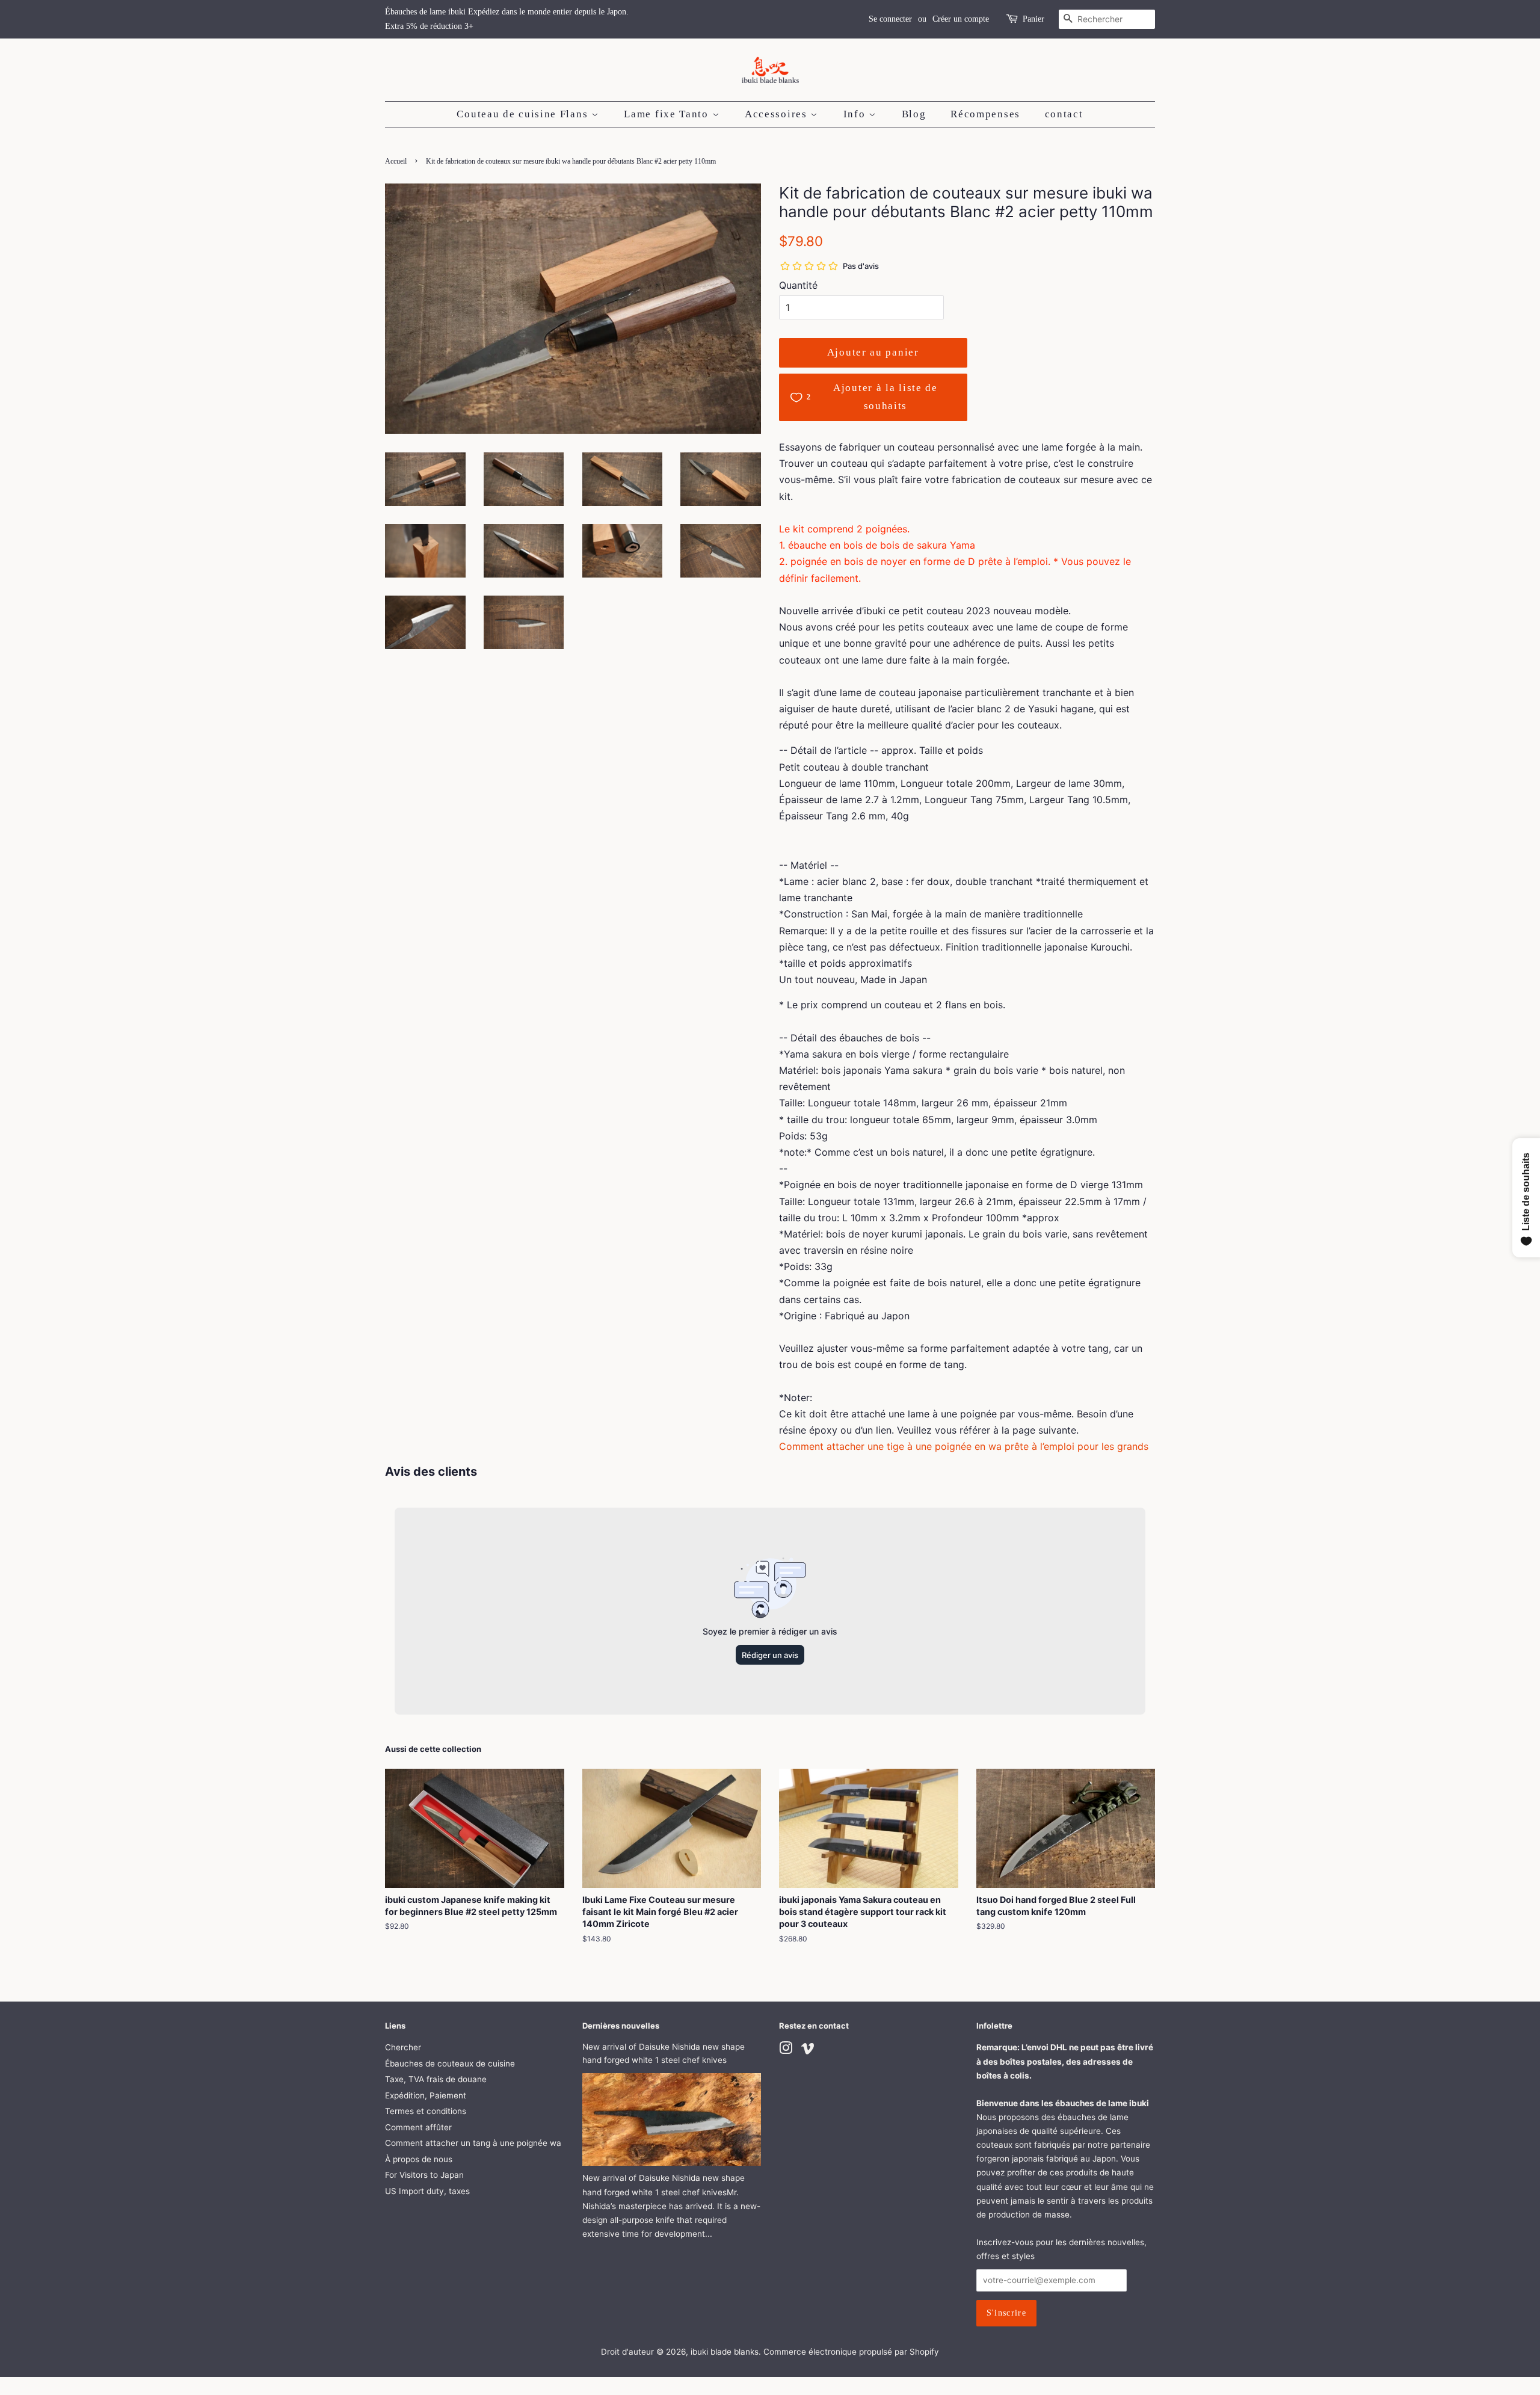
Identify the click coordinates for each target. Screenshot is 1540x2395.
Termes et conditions (426, 2111)
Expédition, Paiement (426, 2095)
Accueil (396, 161)
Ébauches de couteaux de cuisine (450, 2064)
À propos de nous (419, 2159)
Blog (914, 114)
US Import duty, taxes (427, 2191)
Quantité (798, 285)
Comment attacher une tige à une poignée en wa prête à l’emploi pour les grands (964, 1446)
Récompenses (985, 114)
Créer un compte (961, 19)
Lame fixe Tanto (668, 114)
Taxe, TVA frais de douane (436, 2079)
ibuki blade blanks (725, 2352)
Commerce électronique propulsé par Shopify (851, 2352)
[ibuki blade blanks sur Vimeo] (808, 2050)
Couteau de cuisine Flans (524, 114)
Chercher (403, 2047)
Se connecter (890, 19)
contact (1064, 114)
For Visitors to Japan (424, 2175)
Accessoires (778, 114)
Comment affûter (418, 2127)
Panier (1033, 19)
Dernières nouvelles (621, 2026)
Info (856, 114)
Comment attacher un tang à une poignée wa (473, 2143)
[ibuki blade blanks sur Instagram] (786, 2050)
